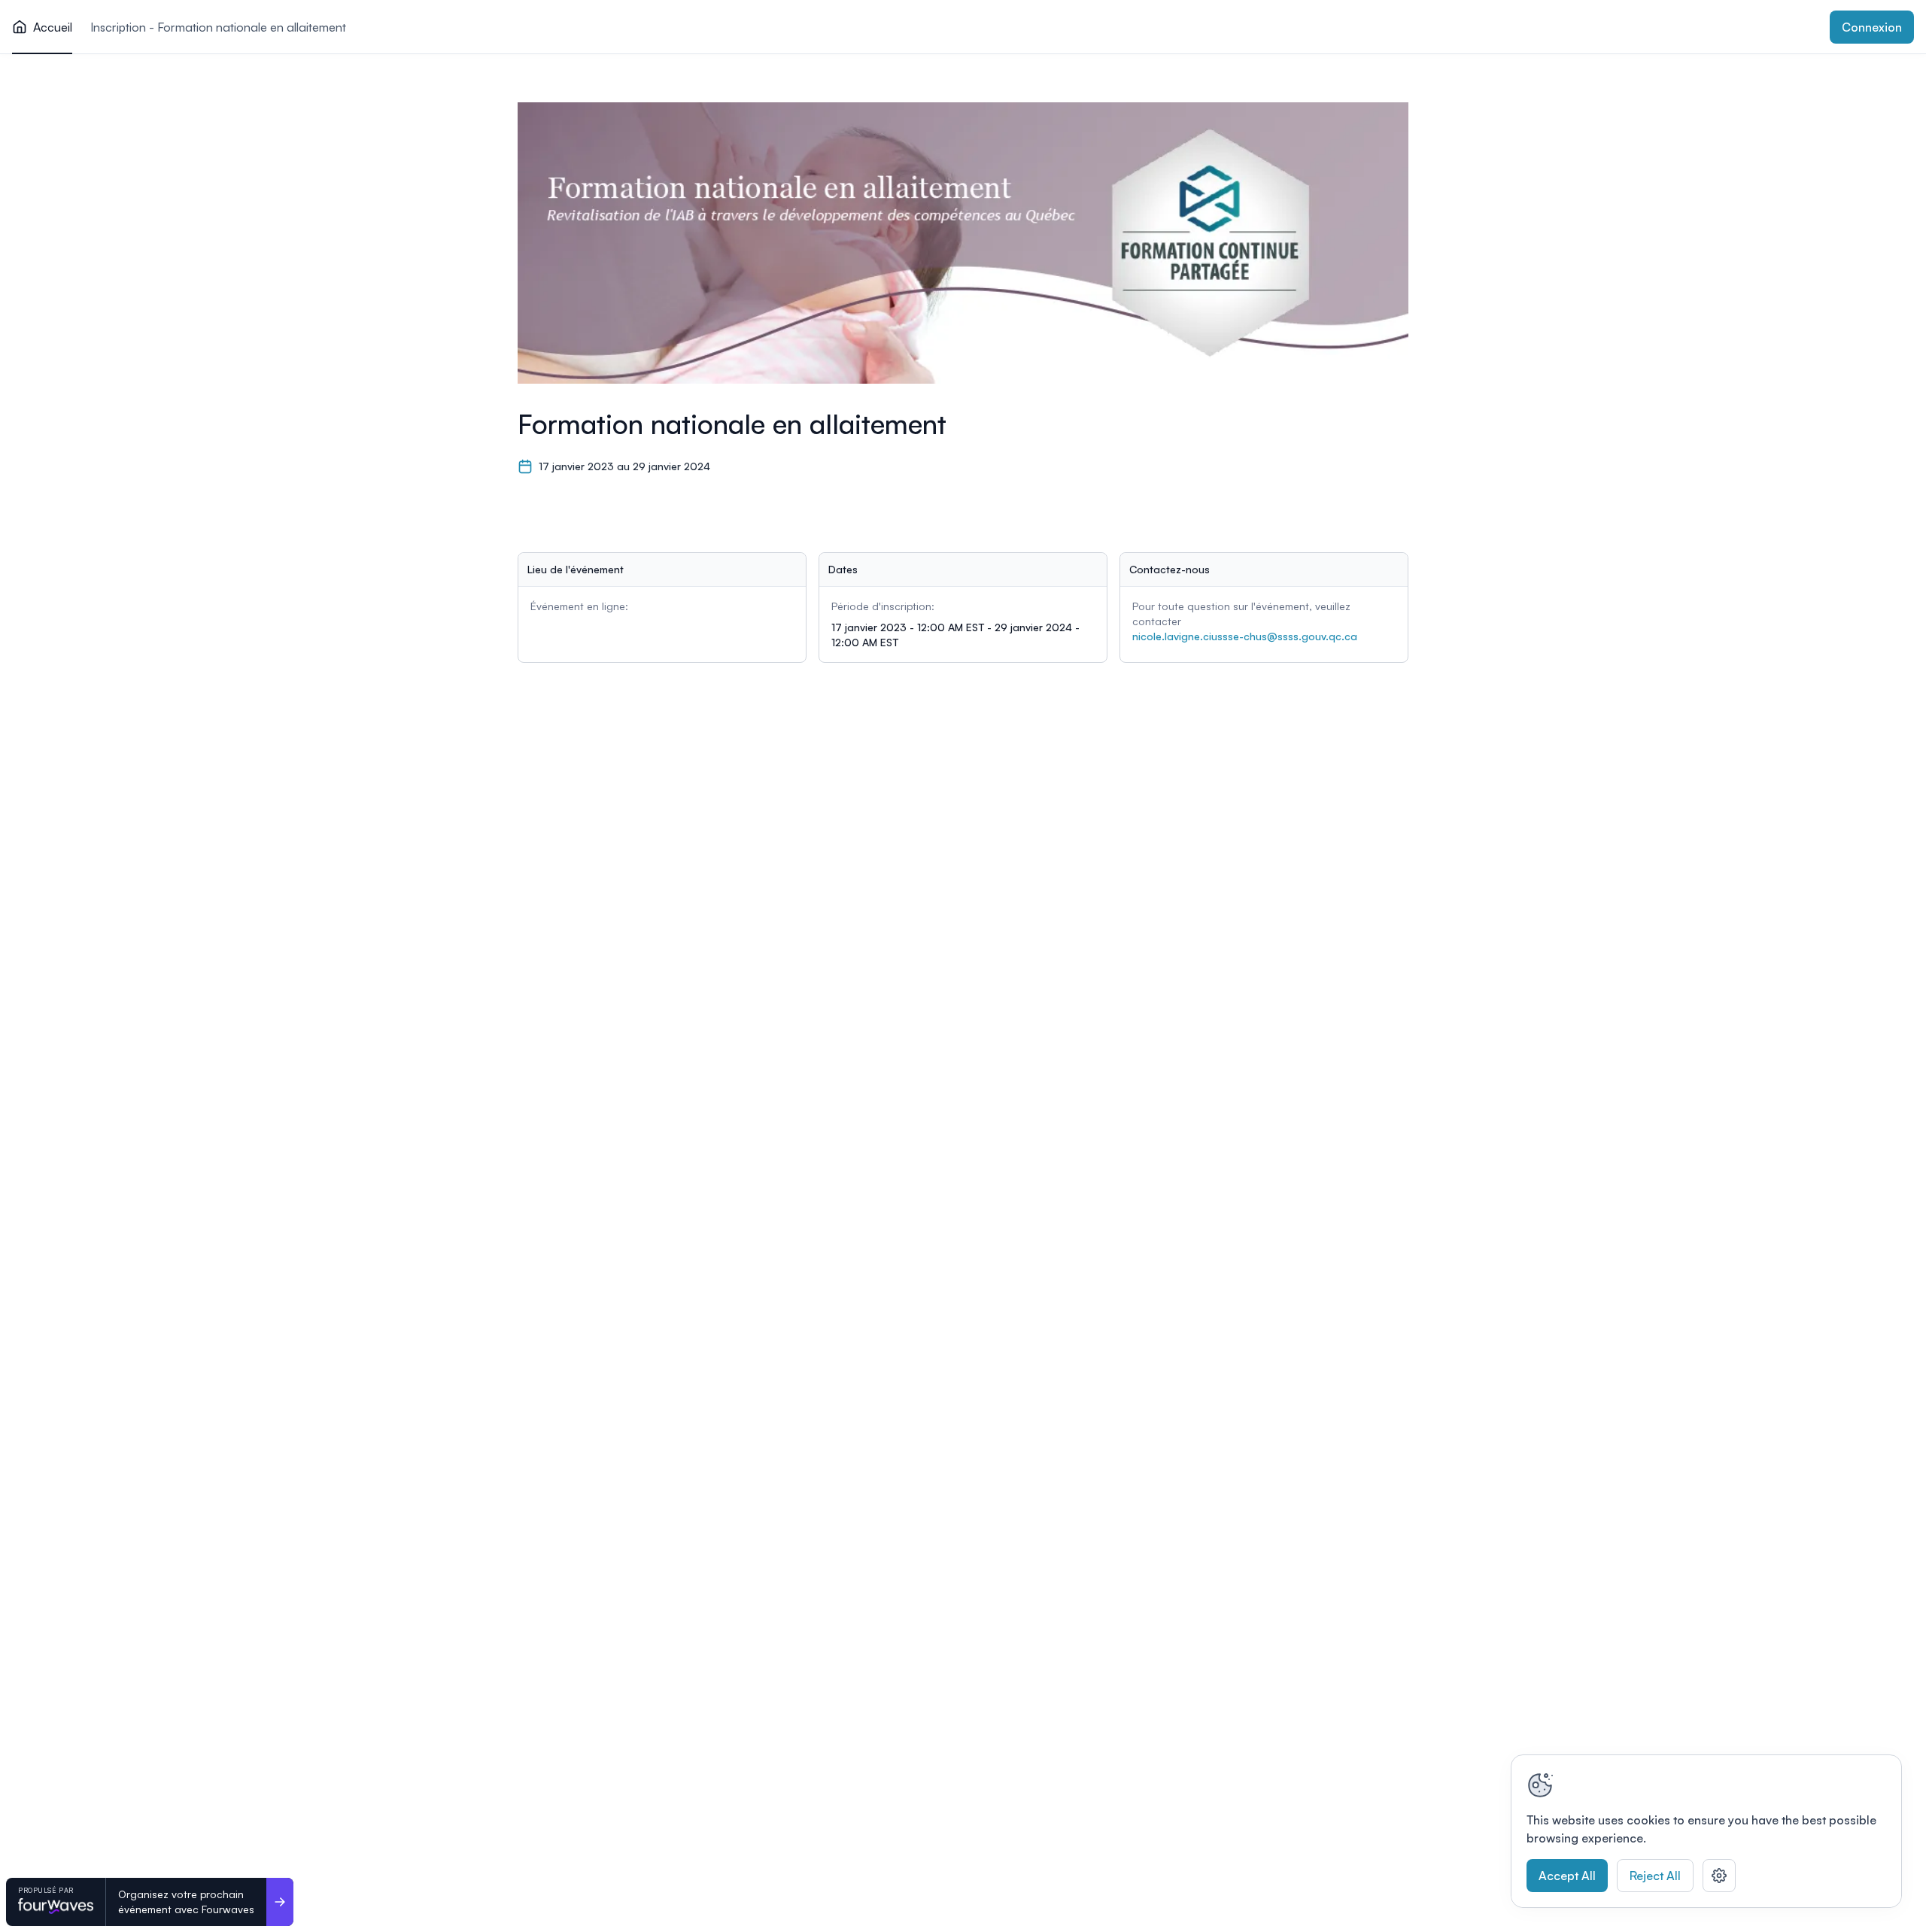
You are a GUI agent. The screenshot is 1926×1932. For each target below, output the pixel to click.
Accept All (1567, 1876)
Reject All (1655, 1876)
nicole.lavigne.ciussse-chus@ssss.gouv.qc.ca (1245, 636)
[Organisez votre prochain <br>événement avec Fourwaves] (280, 1902)
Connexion (1872, 27)
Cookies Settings (1719, 1876)
